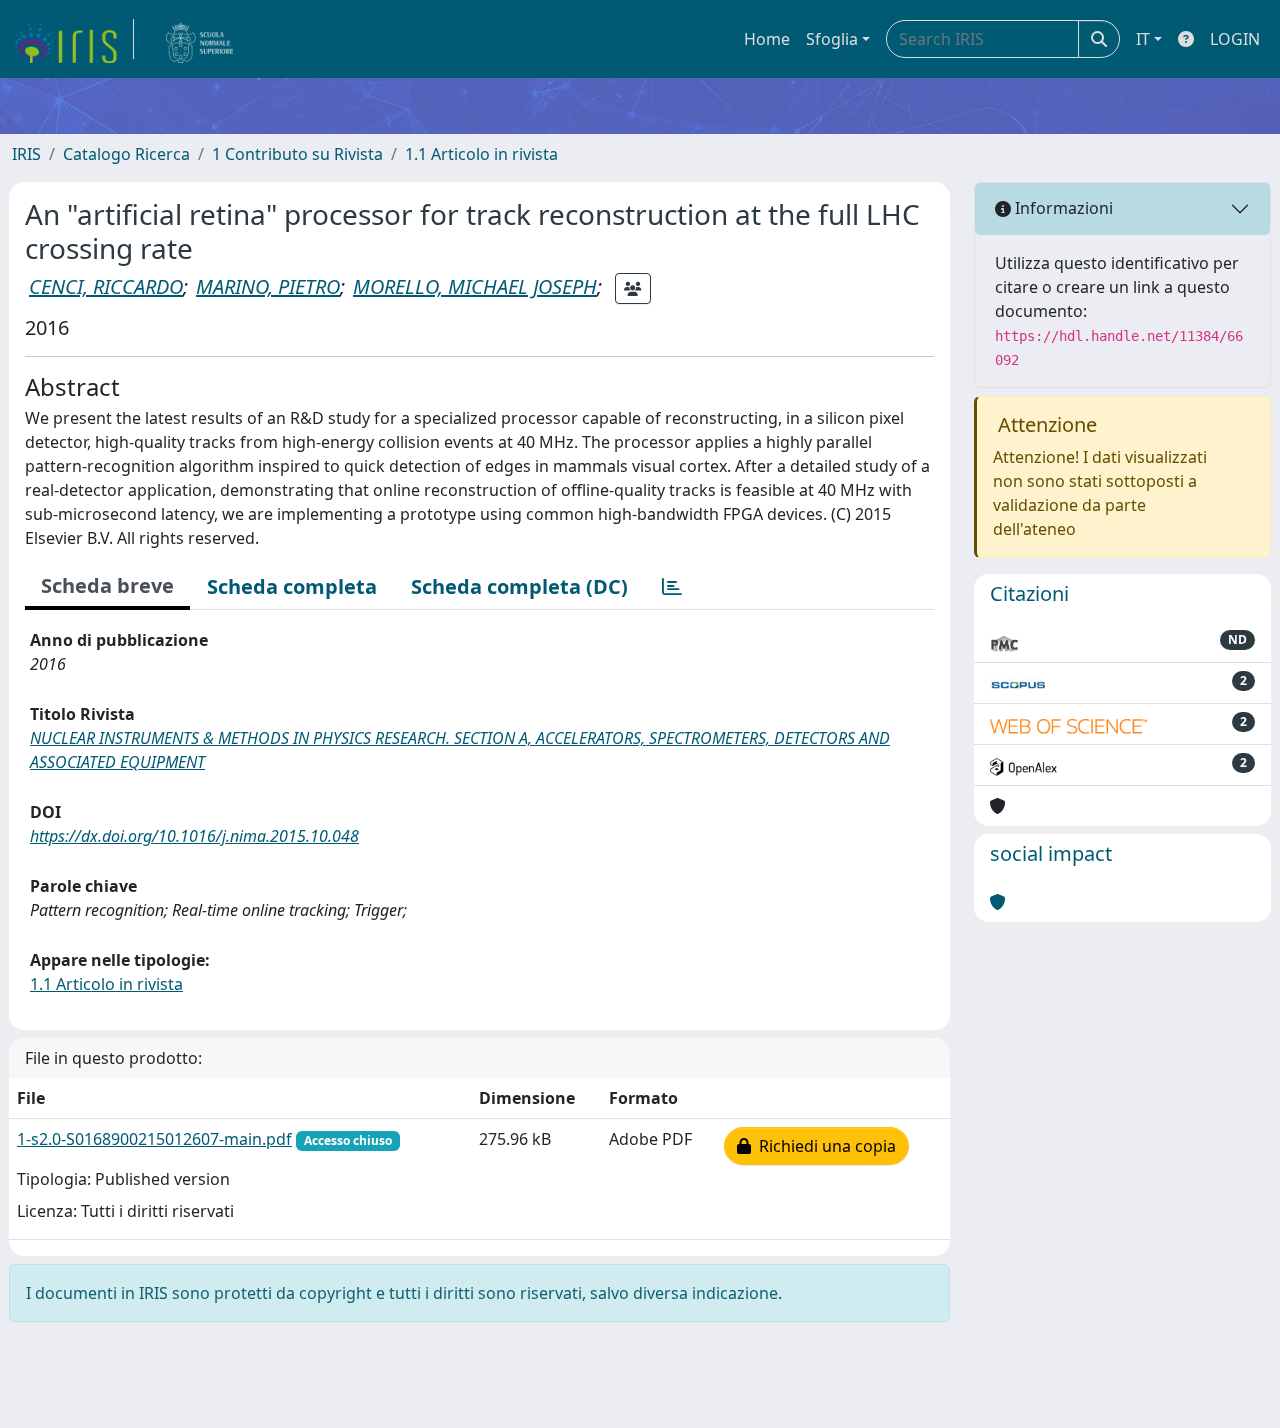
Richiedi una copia (823, 1146)
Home (767, 39)
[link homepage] (73, 39)
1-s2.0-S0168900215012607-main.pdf (154, 1139)
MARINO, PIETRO (268, 286)
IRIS (26, 154)
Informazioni (1062, 208)
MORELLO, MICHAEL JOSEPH (475, 286)
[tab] (672, 587)
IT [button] (1143, 39)
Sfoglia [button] (832, 39)
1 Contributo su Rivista (297, 154)
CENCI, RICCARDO (106, 286)
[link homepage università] (200, 39)
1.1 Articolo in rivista (481, 154)
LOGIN (1235, 39)
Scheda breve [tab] (107, 585)
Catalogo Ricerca (126, 154)
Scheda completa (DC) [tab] (519, 586)
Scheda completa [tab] (292, 586)
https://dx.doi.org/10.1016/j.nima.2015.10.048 (194, 836)
